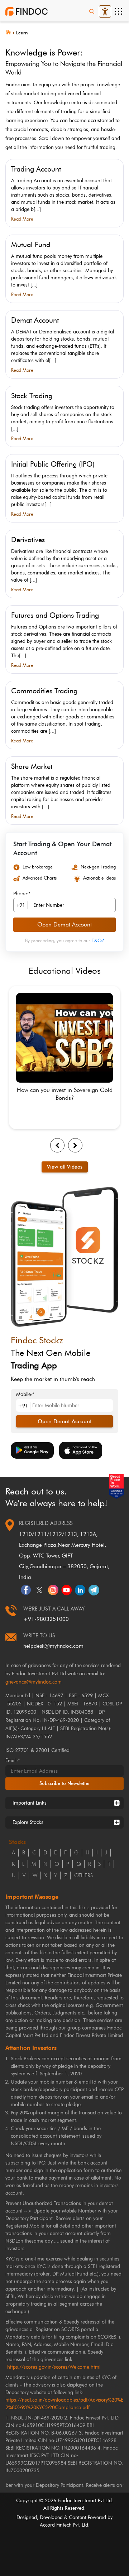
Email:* (13, 1760)
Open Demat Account (64, 925)
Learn (22, 33)
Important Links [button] (30, 1803)
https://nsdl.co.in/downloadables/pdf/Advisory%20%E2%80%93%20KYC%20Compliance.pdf (64, 2404)
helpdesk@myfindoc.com (53, 1646)
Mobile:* (25, 1395)
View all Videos (65, 1167)
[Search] (92, 11)
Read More (22, 219)
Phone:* (22, 894)
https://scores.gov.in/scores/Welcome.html (54, 2367)
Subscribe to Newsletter (65, 1783)
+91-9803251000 (46, 1619)
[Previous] (57, 1145)
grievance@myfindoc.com (34, 1682)
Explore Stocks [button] (28, 1822)
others (83, 1876)
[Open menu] (118, 11)
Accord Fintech (56, 2525)
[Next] (75, 1145)
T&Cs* (98, 940)
